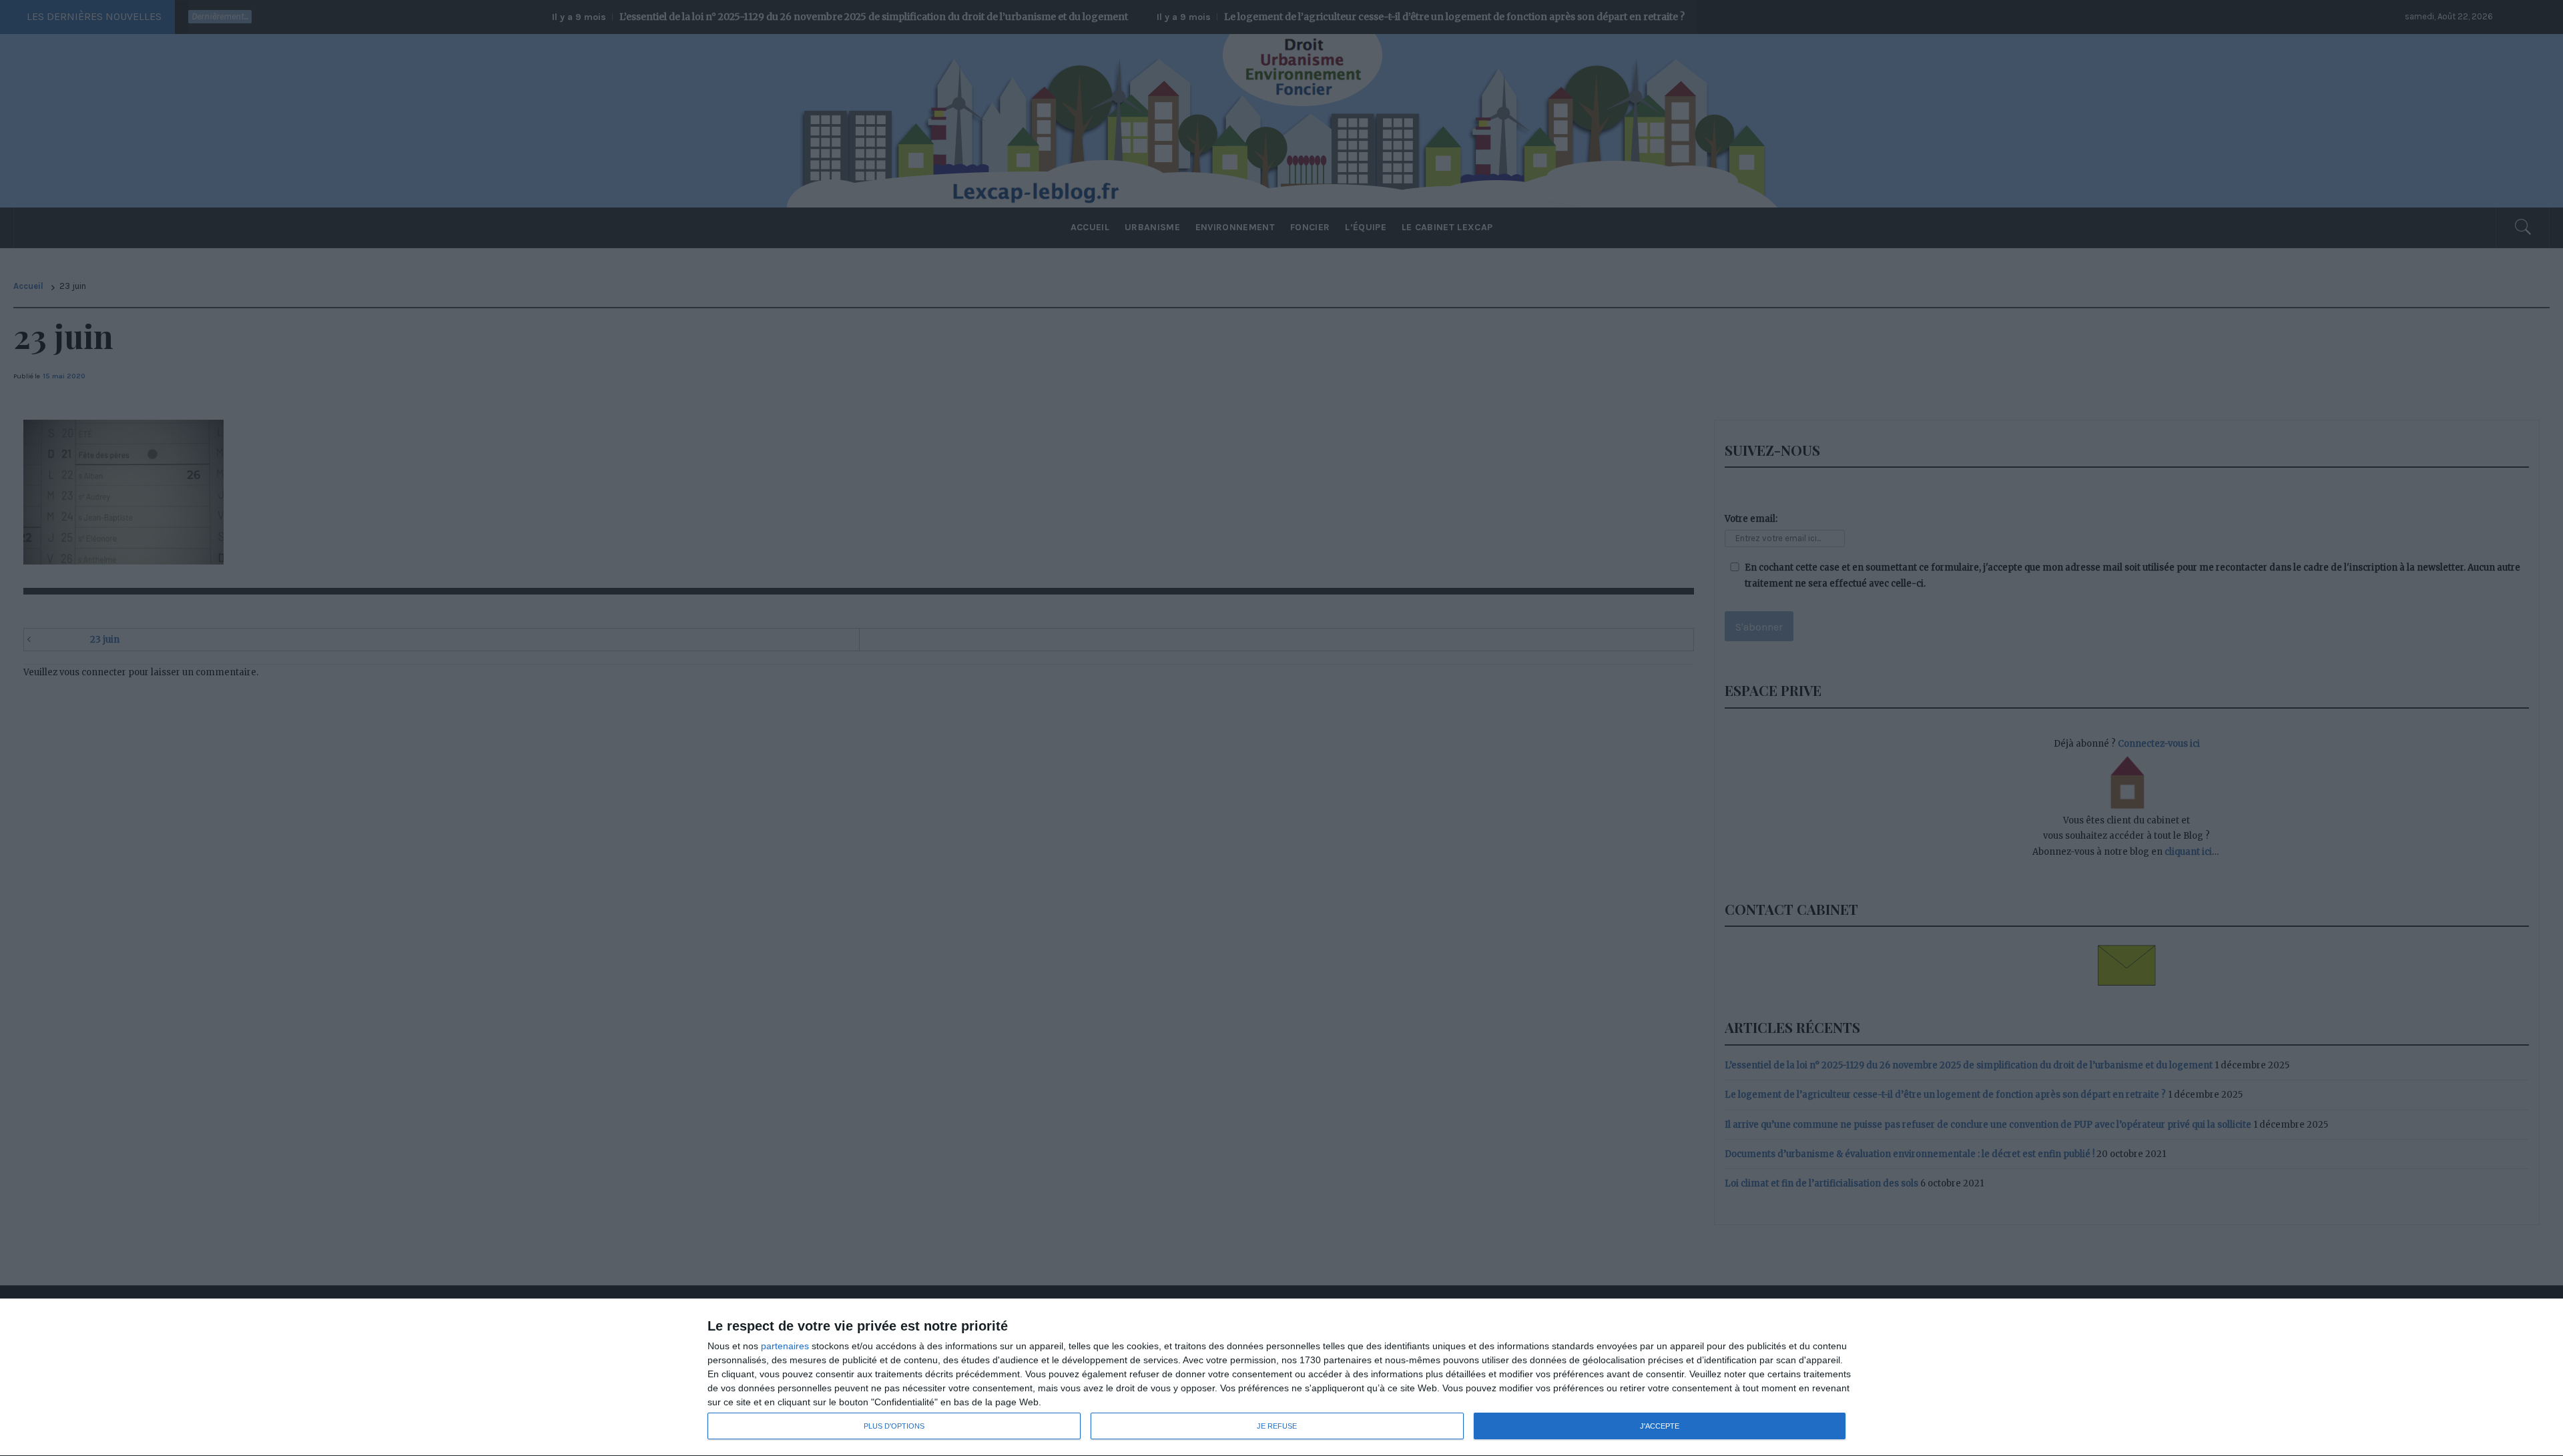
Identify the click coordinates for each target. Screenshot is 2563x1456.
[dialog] (1281, 1378)
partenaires (785, 1346)
